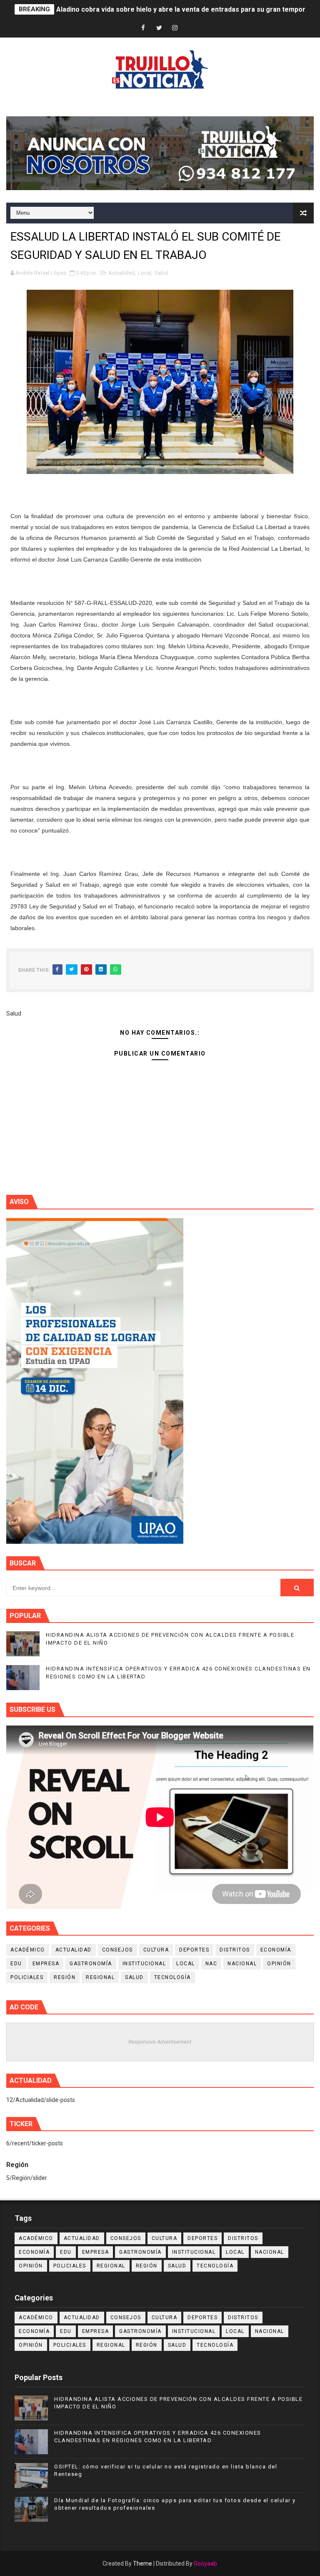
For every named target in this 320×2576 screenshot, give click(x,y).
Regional (100, 1977)
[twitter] (159, 28)
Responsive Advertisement (160, 2042)
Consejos (117, 1950)
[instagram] (175, 28)
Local (145, 273)
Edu (16, 1964)
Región (65, 1977)
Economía (276, 1950)
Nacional (242, 1964)
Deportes (194, 1950)
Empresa (46, 1964)
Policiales (27, 1977)
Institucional (144, 1964)
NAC (211, 1964)
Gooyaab (205, 2563)
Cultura (156, 1950)
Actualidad (121, 273)
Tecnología (172, 1977)
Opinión (279, 1964)
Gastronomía (91, 1964)
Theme (142, 2563)
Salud (161, 273)
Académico (28, 1950)
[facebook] (143, 28)
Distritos (235, 1950)
